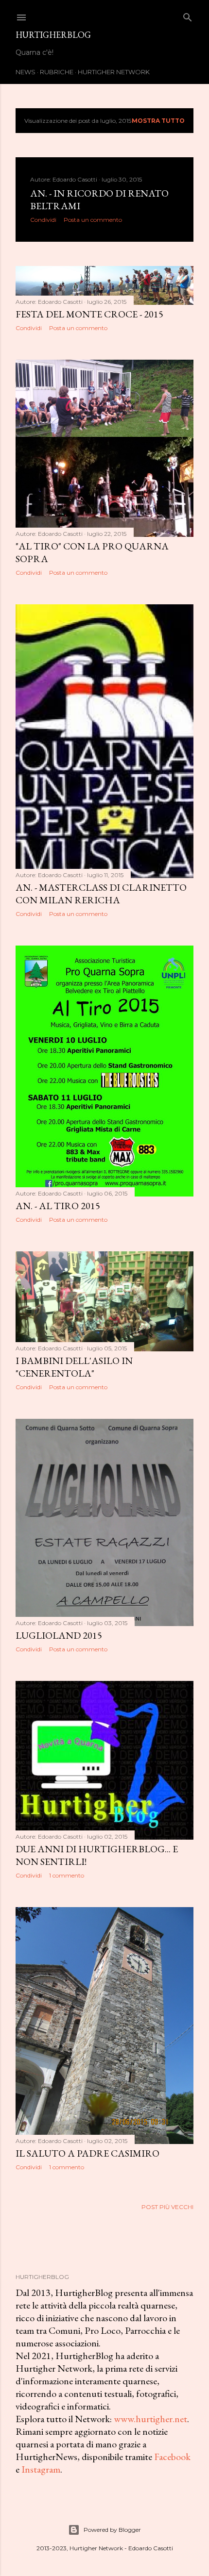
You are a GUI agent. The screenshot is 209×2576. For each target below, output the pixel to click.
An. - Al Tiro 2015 (58, 1206)
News (26, 72)
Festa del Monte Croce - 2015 (89, 314)
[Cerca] (188, 15)
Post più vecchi (167, 2207)
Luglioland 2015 (59, 1635)
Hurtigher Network (114, 72)
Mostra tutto (158, 121)
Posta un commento (93, 220)
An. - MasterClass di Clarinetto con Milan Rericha (101, 894)
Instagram (41, 2469)
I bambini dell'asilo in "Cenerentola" (74, 1367)
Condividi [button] (43, 220)
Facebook (172, 2457)
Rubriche (57, 72)
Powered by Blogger (112, 2530)
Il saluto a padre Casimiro (87, 2153)
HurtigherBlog (53, 35)
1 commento (67, 1875)
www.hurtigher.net (150, 2419)
